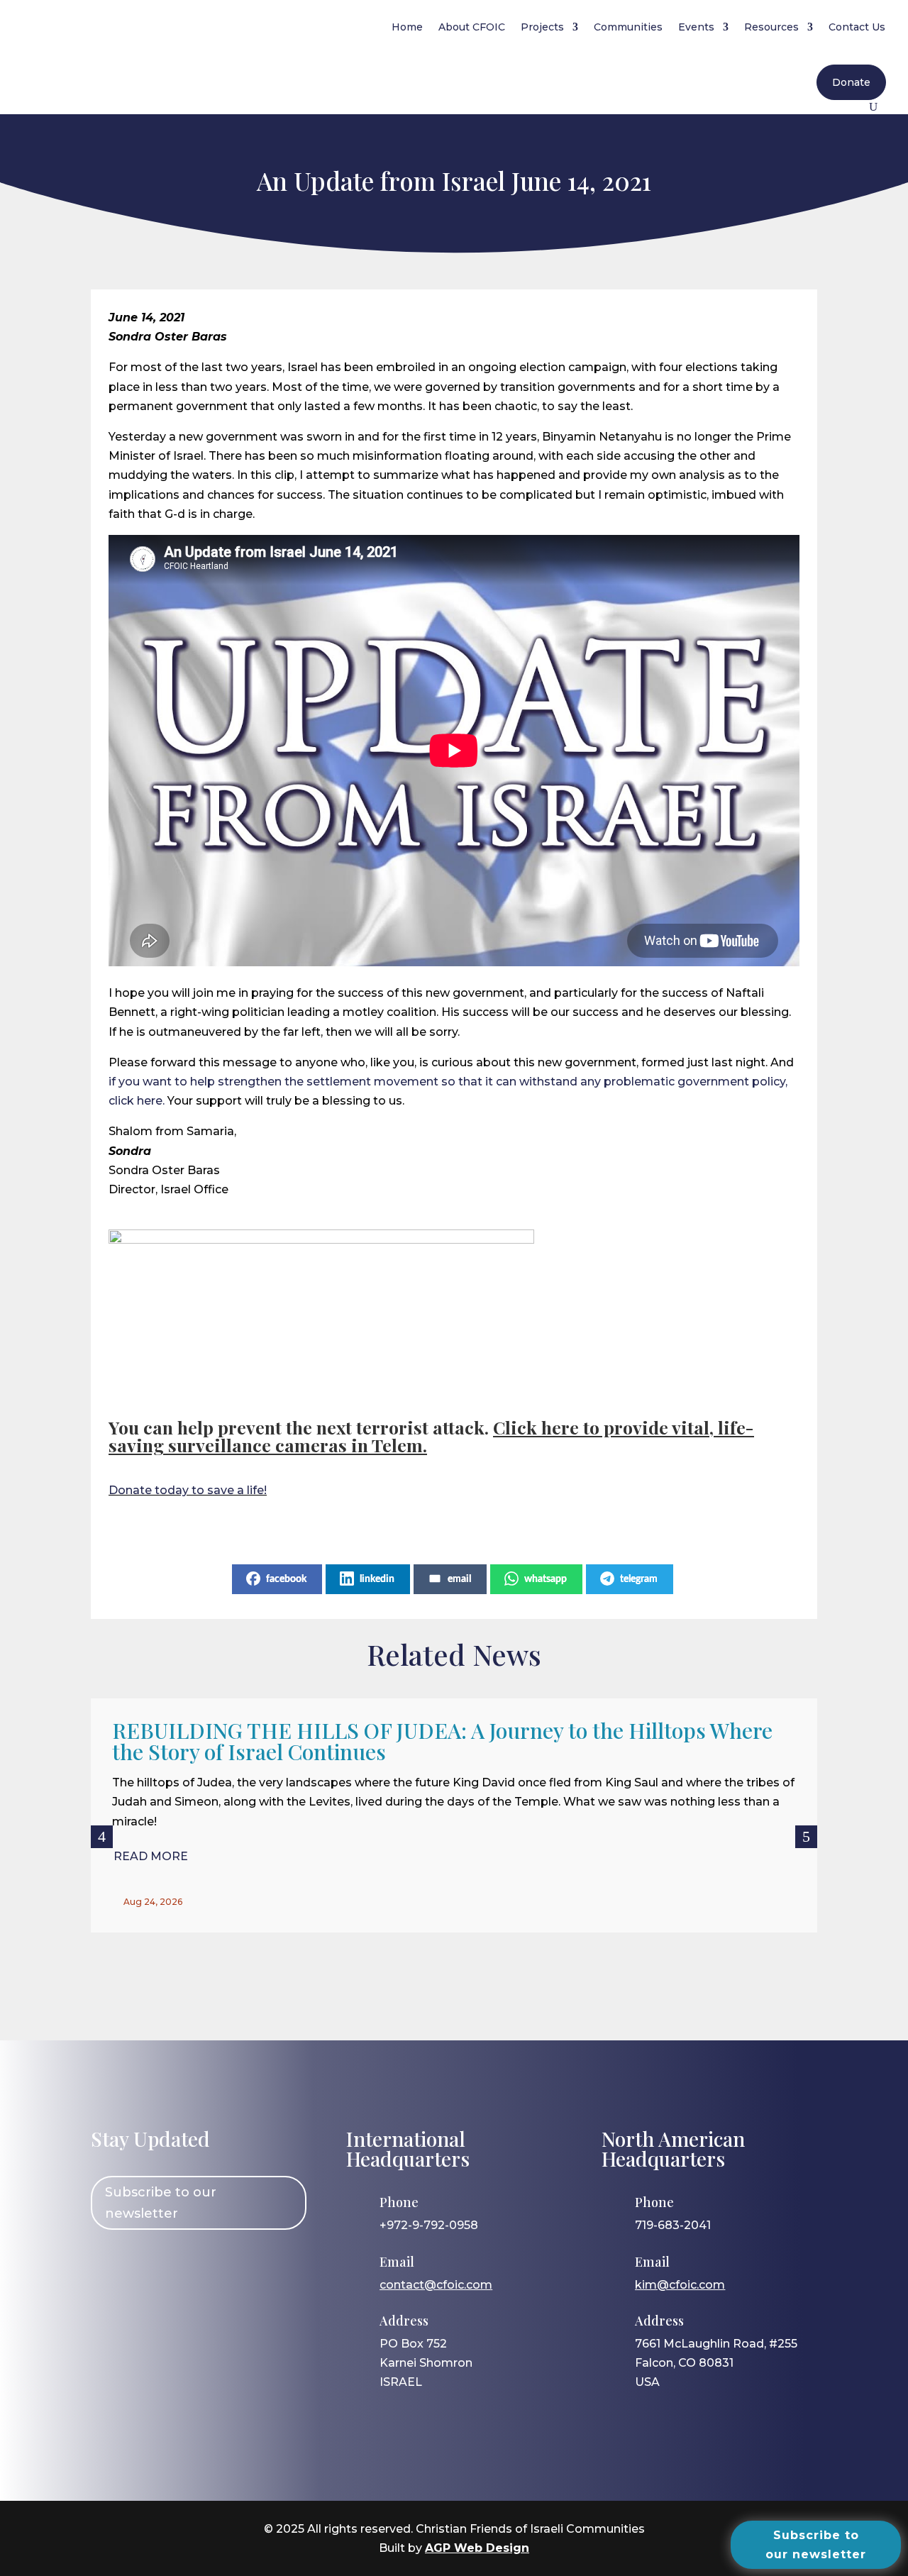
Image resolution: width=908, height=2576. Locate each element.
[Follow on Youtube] (232, 2267)
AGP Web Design (477, 2548)
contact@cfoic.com (436, 2285)
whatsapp (546, 1579)
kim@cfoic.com (680, 2285)
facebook (286, 1579)
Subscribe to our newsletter (161, 2203)
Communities (628, 27)
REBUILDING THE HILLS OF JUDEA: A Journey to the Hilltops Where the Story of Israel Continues (442, 1741)
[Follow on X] (191, 2267)
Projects (542, 27)
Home (407, 27)
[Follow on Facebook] (109, 2267)
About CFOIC (472, 27)
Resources (771, 27)
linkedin (377, 1579)
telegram (639, 1579)
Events (696, 27)
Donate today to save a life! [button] (188, 1490)
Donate (851, 82)
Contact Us (857, 27)
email (459, 1579)
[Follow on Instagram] (150, 2267)
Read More (151, 1856)
